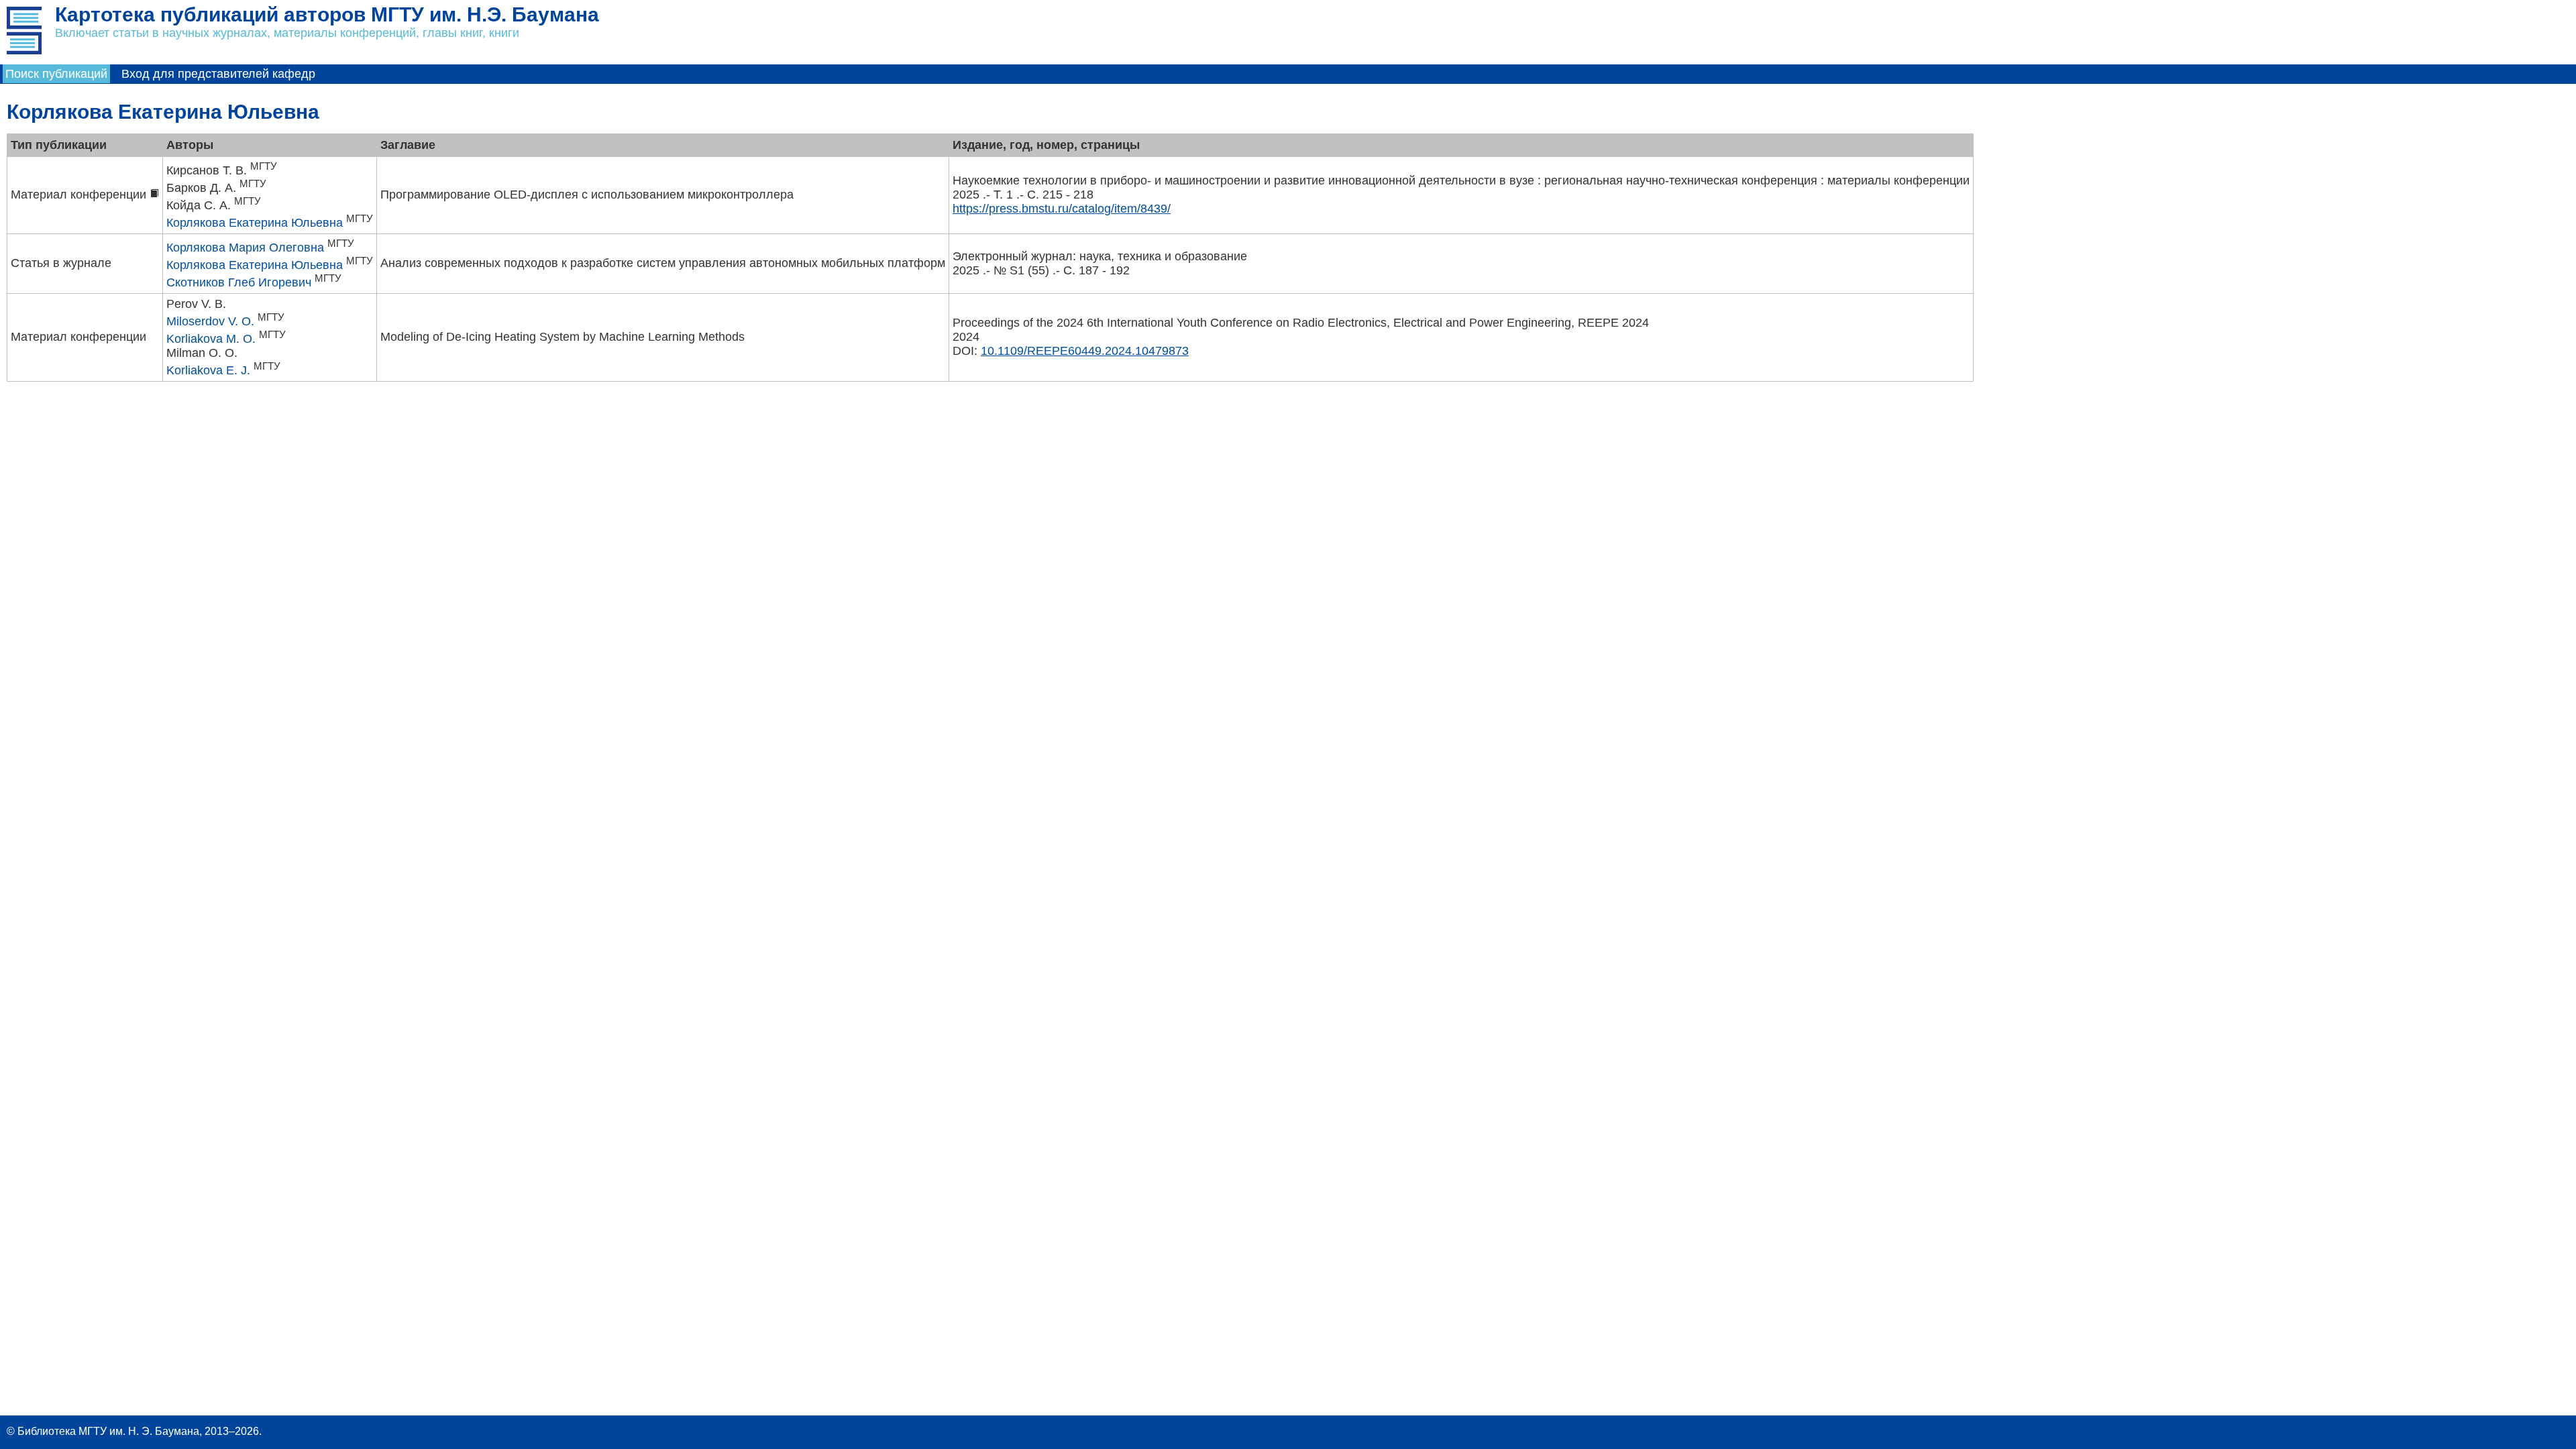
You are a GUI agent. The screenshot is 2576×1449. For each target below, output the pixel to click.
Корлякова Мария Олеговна (245, 248)
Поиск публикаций (56, 74)
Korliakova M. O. (211, 339)
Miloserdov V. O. (210, 321)
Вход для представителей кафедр (218, 74)
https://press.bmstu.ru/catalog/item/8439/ (1062, 209)
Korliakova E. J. (208, 370)
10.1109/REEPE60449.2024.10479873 (1085, 351)
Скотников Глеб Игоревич (239, 282)
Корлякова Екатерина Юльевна (255, 223)
